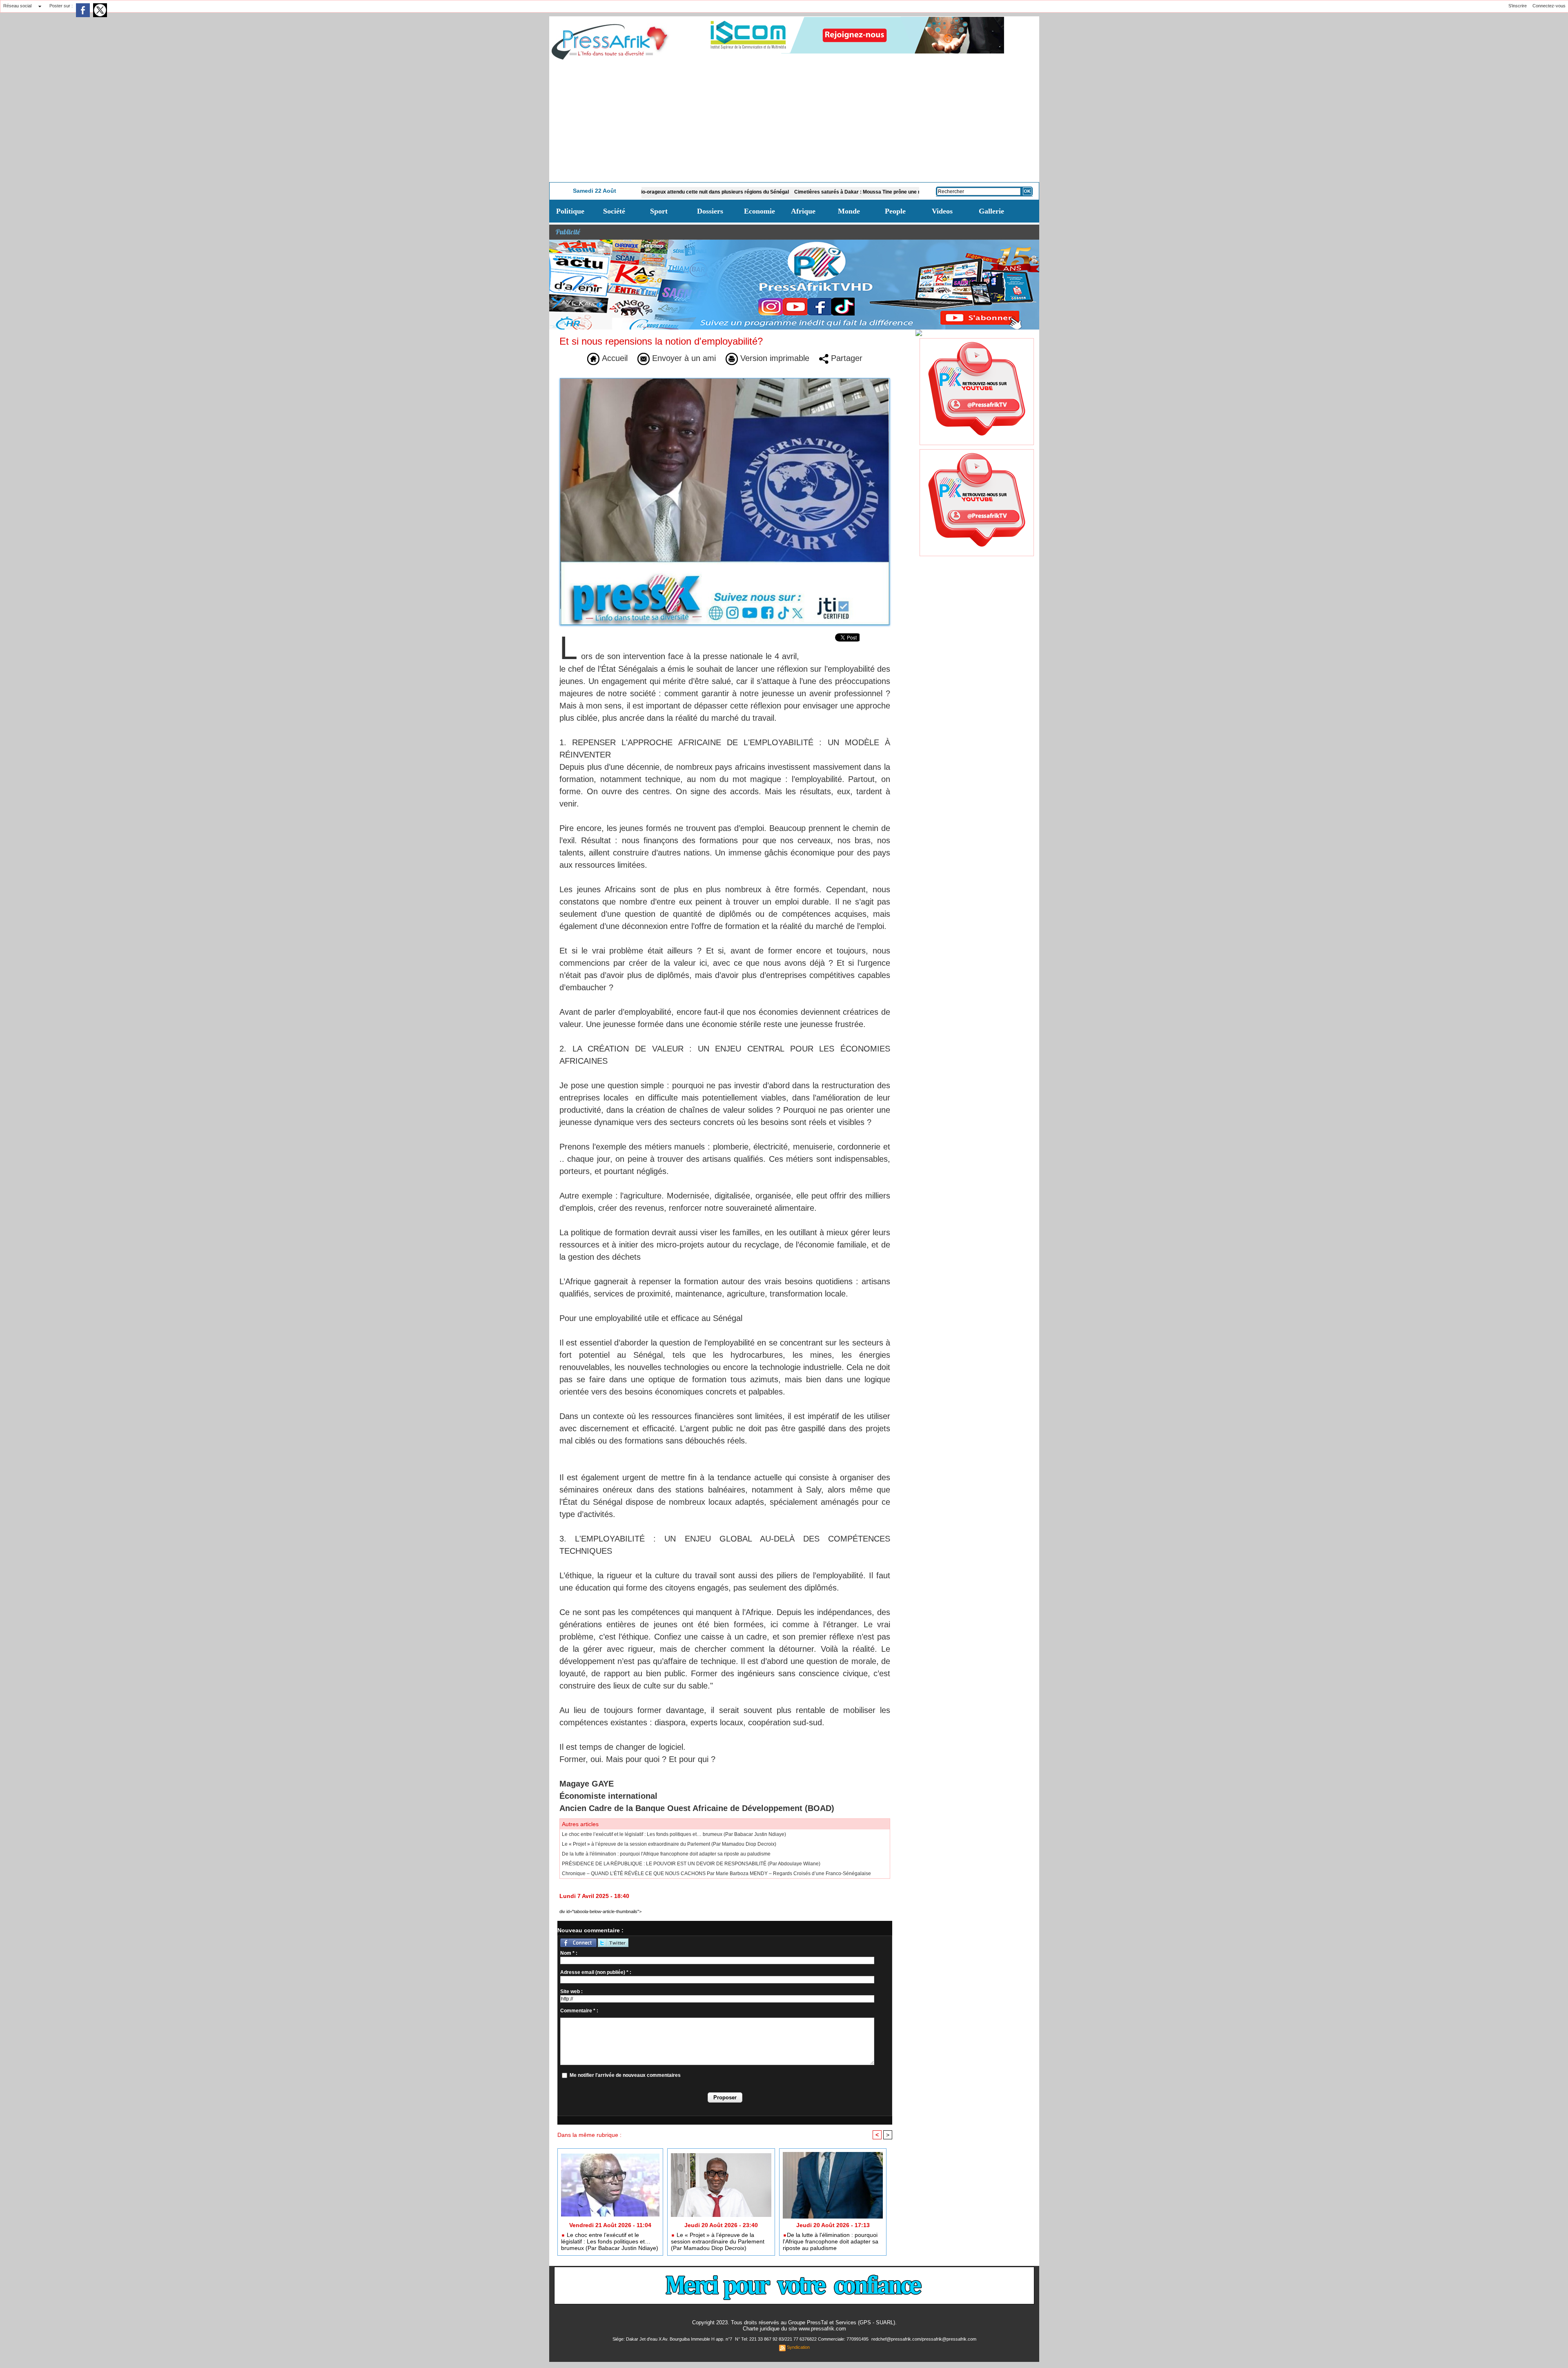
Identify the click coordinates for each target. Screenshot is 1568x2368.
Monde (849, 211)
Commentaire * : (579, 2011)
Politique (570, 211)
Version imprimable (774, 358)
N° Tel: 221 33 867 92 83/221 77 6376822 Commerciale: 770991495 (802, 2339)
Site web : (571, 1992)
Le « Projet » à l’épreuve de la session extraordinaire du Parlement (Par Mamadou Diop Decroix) (669, 1844)
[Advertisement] (794, 121)
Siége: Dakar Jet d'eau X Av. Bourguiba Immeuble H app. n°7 (673, 2339)
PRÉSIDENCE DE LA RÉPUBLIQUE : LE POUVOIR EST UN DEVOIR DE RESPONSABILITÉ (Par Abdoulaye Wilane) (691, 1864)
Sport (659, 211)
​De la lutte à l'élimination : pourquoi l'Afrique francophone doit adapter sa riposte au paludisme (666, 1854)
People (895, 211)
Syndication (798, 2347)
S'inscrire (1518, 6)
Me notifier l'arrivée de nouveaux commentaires (625, 2075)
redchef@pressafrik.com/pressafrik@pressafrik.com (924, 2339)
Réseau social (17, 6)
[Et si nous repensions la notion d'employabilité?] (725, 381)
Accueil (614, 358)
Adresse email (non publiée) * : (596, 1972)
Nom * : (569, 1953)
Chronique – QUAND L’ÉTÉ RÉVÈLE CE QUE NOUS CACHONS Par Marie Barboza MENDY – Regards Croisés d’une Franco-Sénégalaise (716, 1873)
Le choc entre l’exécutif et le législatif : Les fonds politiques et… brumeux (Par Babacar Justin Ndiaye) (674, 1834)
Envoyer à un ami (683, 358)
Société (614, 211)
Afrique (803, 211)
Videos (942, 211)
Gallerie (991, 211)
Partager (845, 358)
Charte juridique (761, 2329)
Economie (759, 211)
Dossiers (710, 211)
